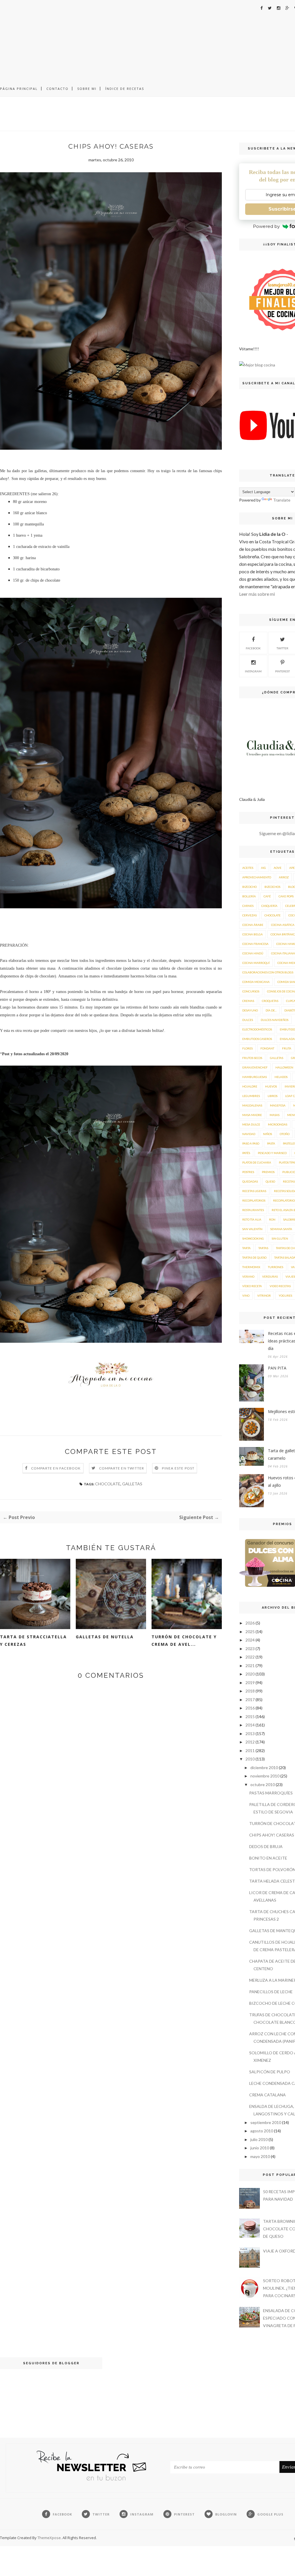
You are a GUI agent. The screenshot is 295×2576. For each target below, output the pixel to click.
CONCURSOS (251, 991)
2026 (250, 1623)
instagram (253, 671)
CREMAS (248, 1001)
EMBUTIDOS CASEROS (257, 1039)
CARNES (248, 906)
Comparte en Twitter (122, 1468)
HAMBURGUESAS (255, 1077)
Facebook (253, 648)
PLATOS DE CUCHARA (257, 1162)
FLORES (247, 1048)
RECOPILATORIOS (254, 1200)
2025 (250, 1632)
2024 (250, 1640)
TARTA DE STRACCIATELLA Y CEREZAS (33, 1640)
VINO (246, 1295)
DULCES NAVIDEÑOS (275, 1020)
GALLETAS (132, 1484)
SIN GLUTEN (280, 1238)
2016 (250, 1708)
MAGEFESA (278, 1105)
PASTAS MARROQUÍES (271, 1793)
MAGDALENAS (252, 1105)
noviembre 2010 (265, 1776)
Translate (282, 500)
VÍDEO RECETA (252, 1286)
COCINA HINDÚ (253, 953)
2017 (250, 1700)
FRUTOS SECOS (252, 1058)
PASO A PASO (251, 1143)
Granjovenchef (255, 1067)
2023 (250, 1649)
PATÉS (246, 1153)
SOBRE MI (87, 89)
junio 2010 (260, 2148)
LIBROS (273, 1096)
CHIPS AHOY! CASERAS (272, 1835)
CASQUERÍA (269, 906)
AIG (263, 868)
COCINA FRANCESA (255, 944)
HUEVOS (271, 1086)
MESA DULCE (251, 1124)
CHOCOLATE (108, 1484)
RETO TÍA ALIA (252, 1219)
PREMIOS (268, 1172)
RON (272, 1219)
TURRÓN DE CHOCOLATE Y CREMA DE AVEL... (184, 1640)
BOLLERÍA (249, 896)
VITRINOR (264, 1295)
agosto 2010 (262, 2131)
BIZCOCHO (249, 887)
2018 (250, 1691)
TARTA (246, 1248)
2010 (250, 1759)
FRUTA (287, 1048)
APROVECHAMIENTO (257, 877)
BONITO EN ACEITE (268, 1858)
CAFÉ (267, 896)
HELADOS (281, 1077)
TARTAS (263, 1248)
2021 (250, 1666)
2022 (250, 1657)
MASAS (275, 1115)
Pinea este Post (178, 1468)
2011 (250, 1751)
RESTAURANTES (253, 1210)
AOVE (278, 868)
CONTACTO (57, 89)
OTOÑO (285, 1134)
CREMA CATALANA (267, 2095)
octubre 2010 (263, 1785)
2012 (250, 1742)
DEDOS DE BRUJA (266, 1846)
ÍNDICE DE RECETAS (125, 89)
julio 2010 (259, 2139)
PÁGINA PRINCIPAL (19, 89)
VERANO (248, 1276)
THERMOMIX (251, 1267)
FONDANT (267, 1048)
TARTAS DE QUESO (254, 1257)
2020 (250, 1674)
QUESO (270, 1181)
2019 (250, 1683)
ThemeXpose (49, 2538)
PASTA (271, 1143)
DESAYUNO (250, 1010)
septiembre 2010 (266, 2122)
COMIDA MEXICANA (256, 982)
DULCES (248, 1020)
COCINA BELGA (253, 934)
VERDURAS (270, 1276)
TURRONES (276, 1267)
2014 (250, 1725)
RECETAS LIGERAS (254, 1191)
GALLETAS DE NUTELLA (105, 1637)
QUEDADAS (250, 1181)
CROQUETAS (270, 1001)
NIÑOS (267, 1134)
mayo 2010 (260, 2156)
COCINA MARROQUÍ (256, 963)
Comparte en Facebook (56, 1468)
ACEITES (248, 868)
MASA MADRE (252, 1115)
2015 (250, 1717)
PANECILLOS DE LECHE (271, 1992)
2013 (250, 1734)
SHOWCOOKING (253, 1238)
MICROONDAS (278, 1124)
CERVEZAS (249, 915)
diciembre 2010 (264, 1768)
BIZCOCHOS (272, 887)
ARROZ (284, 877)
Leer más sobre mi (257, 594)
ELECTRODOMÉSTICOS (257, 1029)
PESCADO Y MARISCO (272, 1153)
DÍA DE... (271, 1010)
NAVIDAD (249, 1134)
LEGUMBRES (251, 1096)
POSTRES (248, 1172)
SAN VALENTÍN (252, 1229)
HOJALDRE (250, 1086)
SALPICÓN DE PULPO (270, 2072)
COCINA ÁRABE (253, 925)
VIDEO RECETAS (280, 1286)
